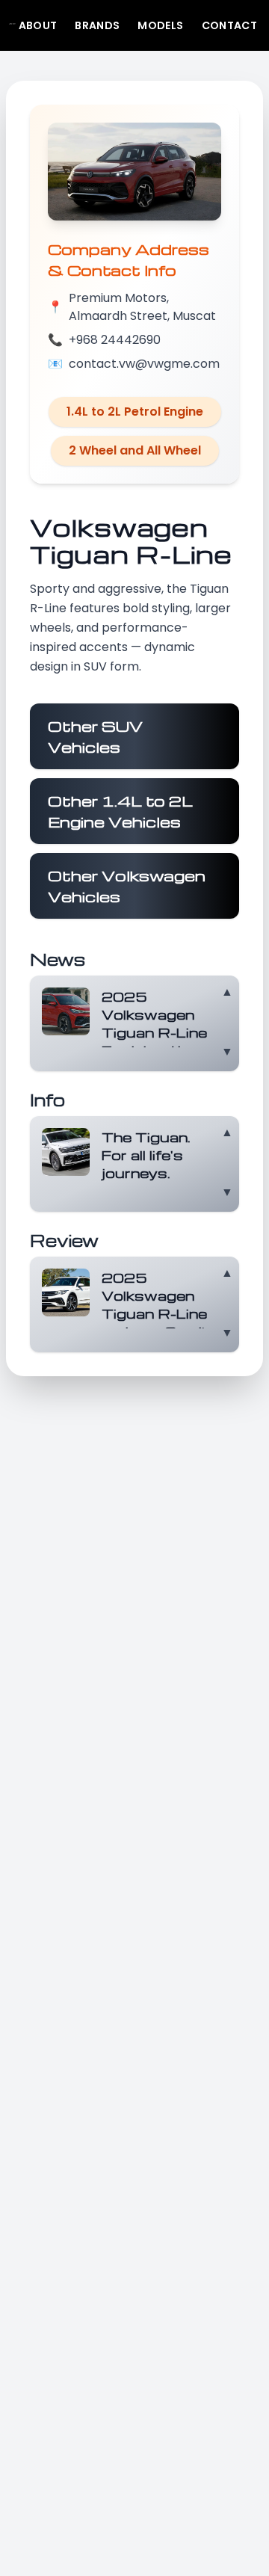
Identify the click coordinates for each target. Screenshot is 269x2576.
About (38, 25)
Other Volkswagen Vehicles (127, 886)
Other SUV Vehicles (95, 736)
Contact (229, 25)
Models (160, 25)
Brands (97, 25)
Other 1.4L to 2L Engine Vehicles (120, 811)
